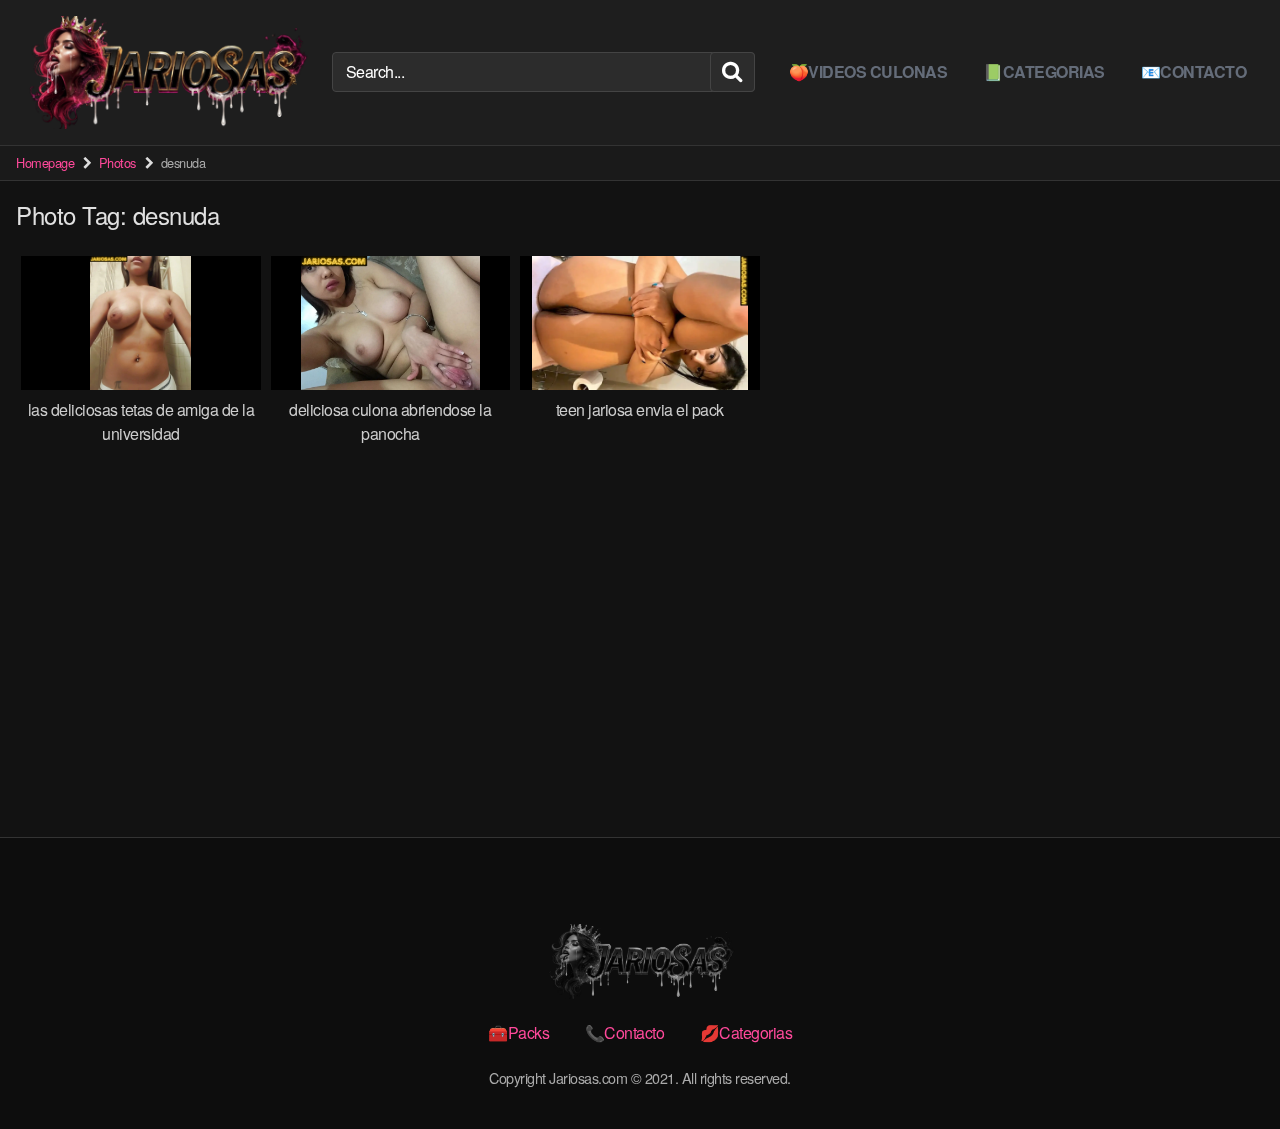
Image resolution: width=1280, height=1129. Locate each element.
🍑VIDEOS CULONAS (868, 71)
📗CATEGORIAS (1044, 71)
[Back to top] (1225, 1065)
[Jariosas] (166, 72)
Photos (117, 162)
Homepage (45, 162)
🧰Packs (518, 1032)
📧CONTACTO (1194, 71)
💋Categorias (746, 1032)
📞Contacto (625, 1032)
